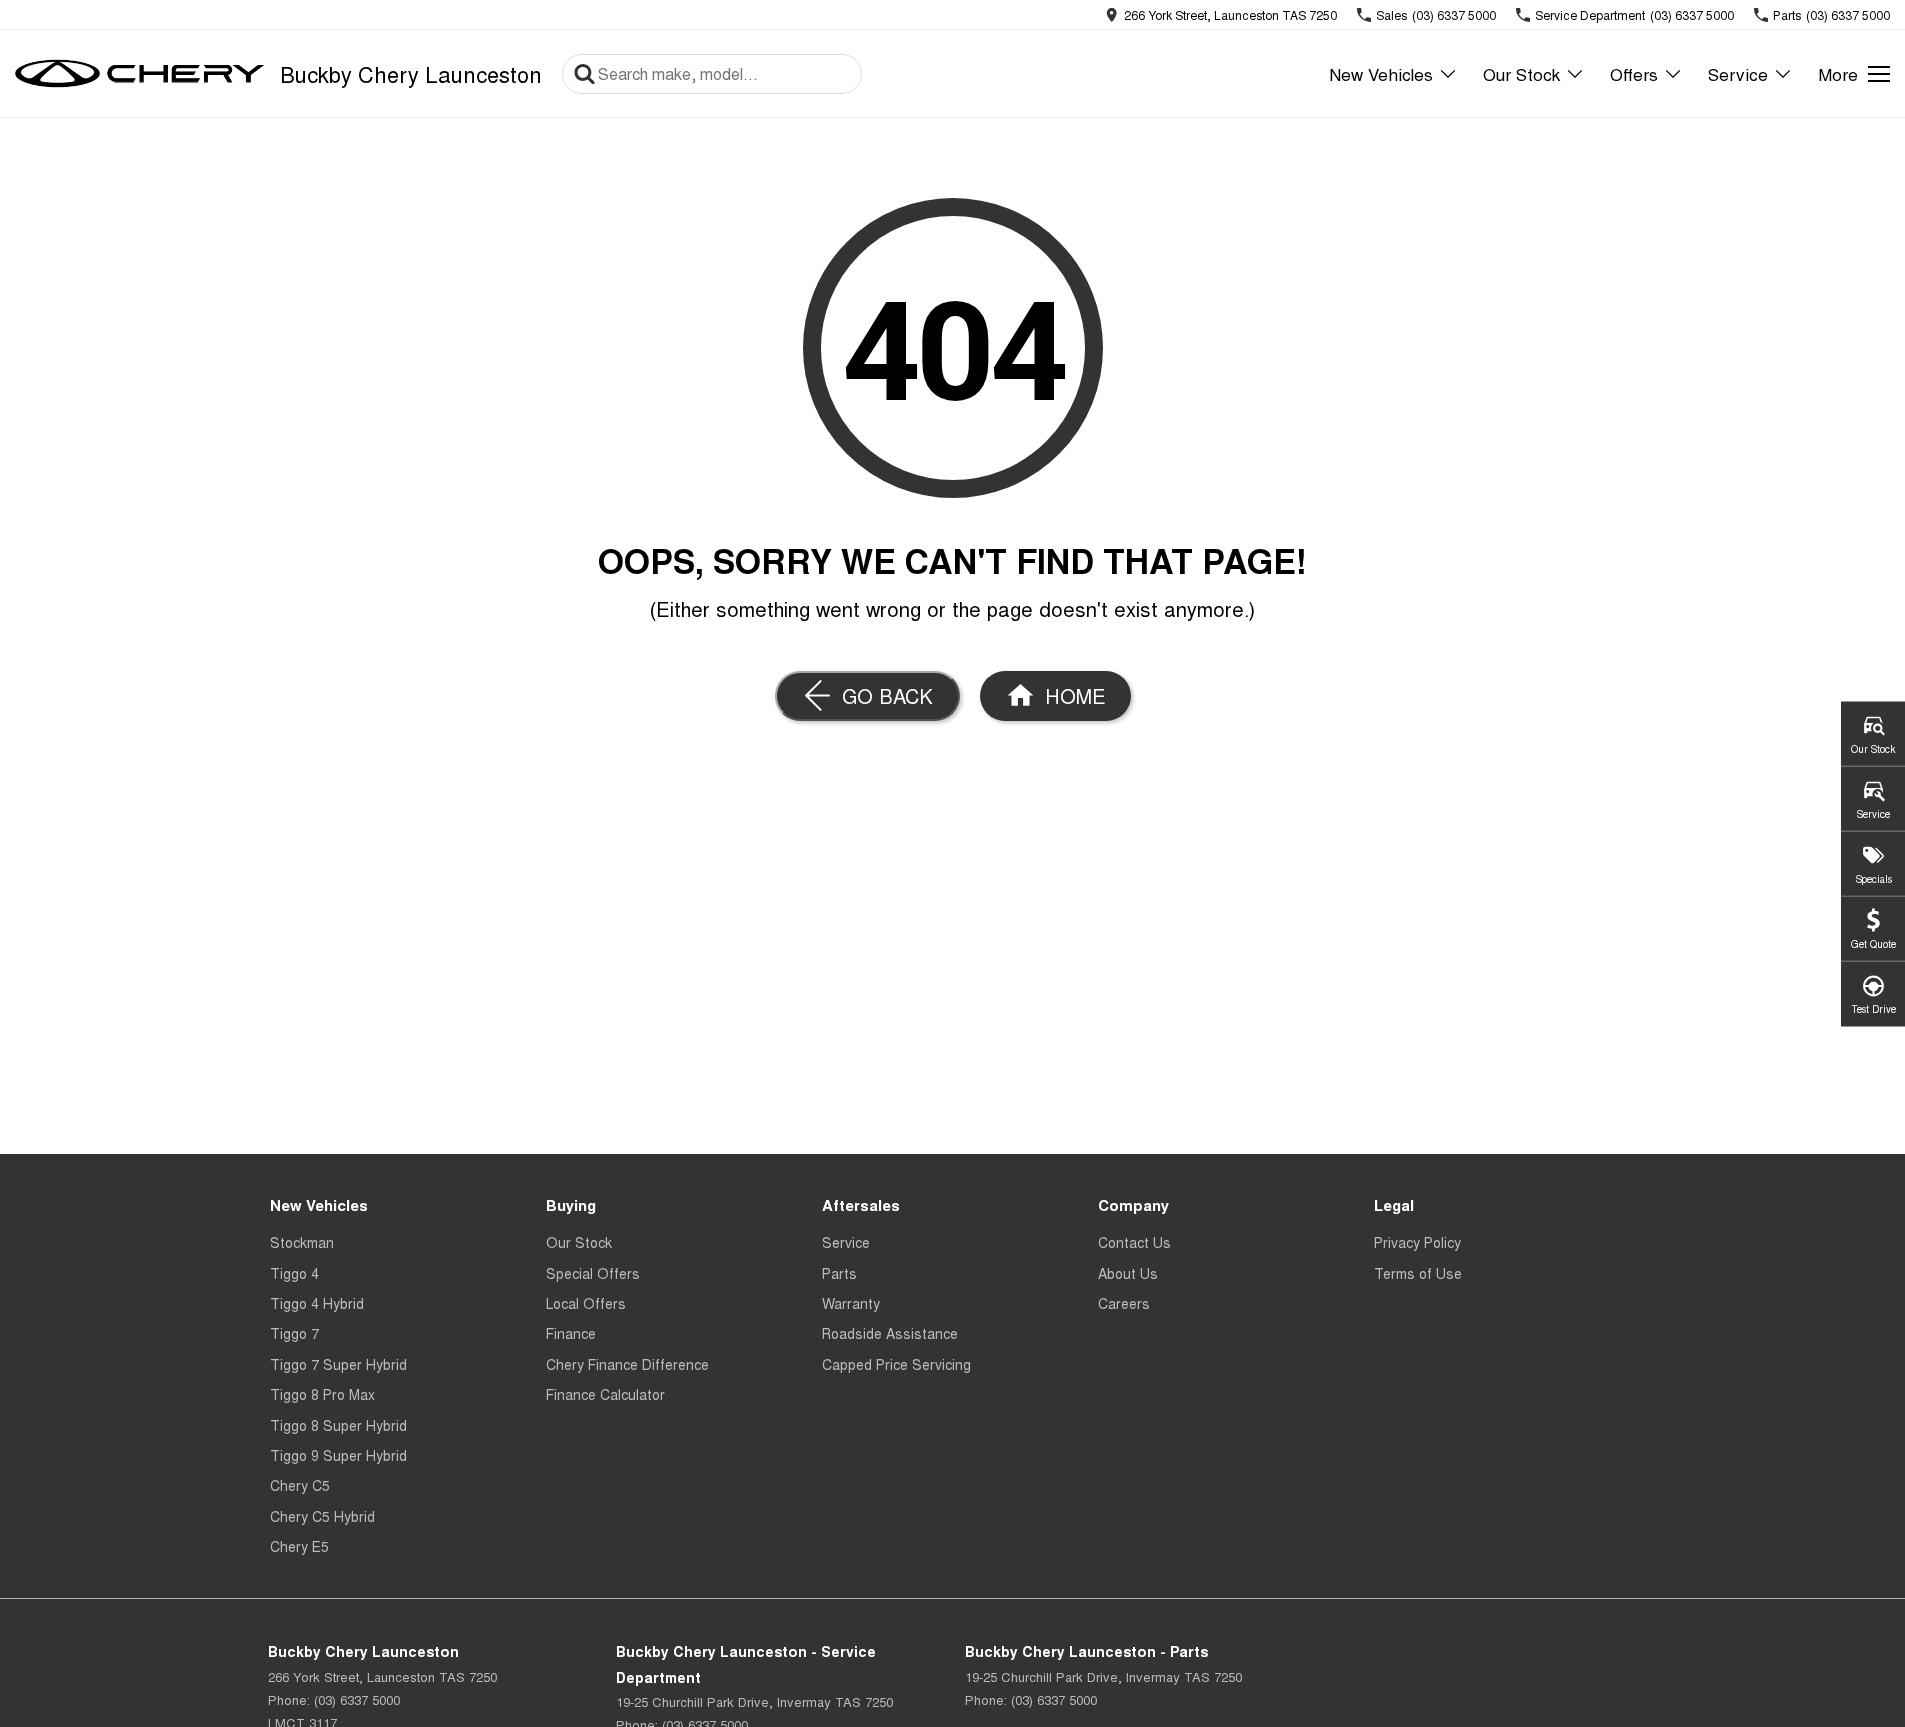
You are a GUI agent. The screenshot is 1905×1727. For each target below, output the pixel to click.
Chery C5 (300, 1485)
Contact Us (1134, 1242)
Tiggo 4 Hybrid (317, 1303)
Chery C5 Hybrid (322, 1516)
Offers (1634, 73)
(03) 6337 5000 (357, 1699)
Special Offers (593, 1273)
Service (1738, 73)
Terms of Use (1418, 1273)
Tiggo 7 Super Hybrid (338, 1364)
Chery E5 (299, 1546)
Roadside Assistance (890, 1333)
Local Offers (586, 1303)
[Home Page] (140, 74)
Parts (839, 1273)
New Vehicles (1381, 73)
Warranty (851, 1303)
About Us (1128, 1273)
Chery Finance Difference (627, 1364)
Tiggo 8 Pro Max (322, 1394)
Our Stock (1521, 73)
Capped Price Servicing (896, 1364)
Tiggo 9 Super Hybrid (338, 1455)
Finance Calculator (605, 1394)
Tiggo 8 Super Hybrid (338, 1425)
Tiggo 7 (294, 1333)
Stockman (302, 1242)
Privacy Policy (1417, 1242)
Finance (571, 1333)
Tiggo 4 (294, 1273)
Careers (1124, 1303)
